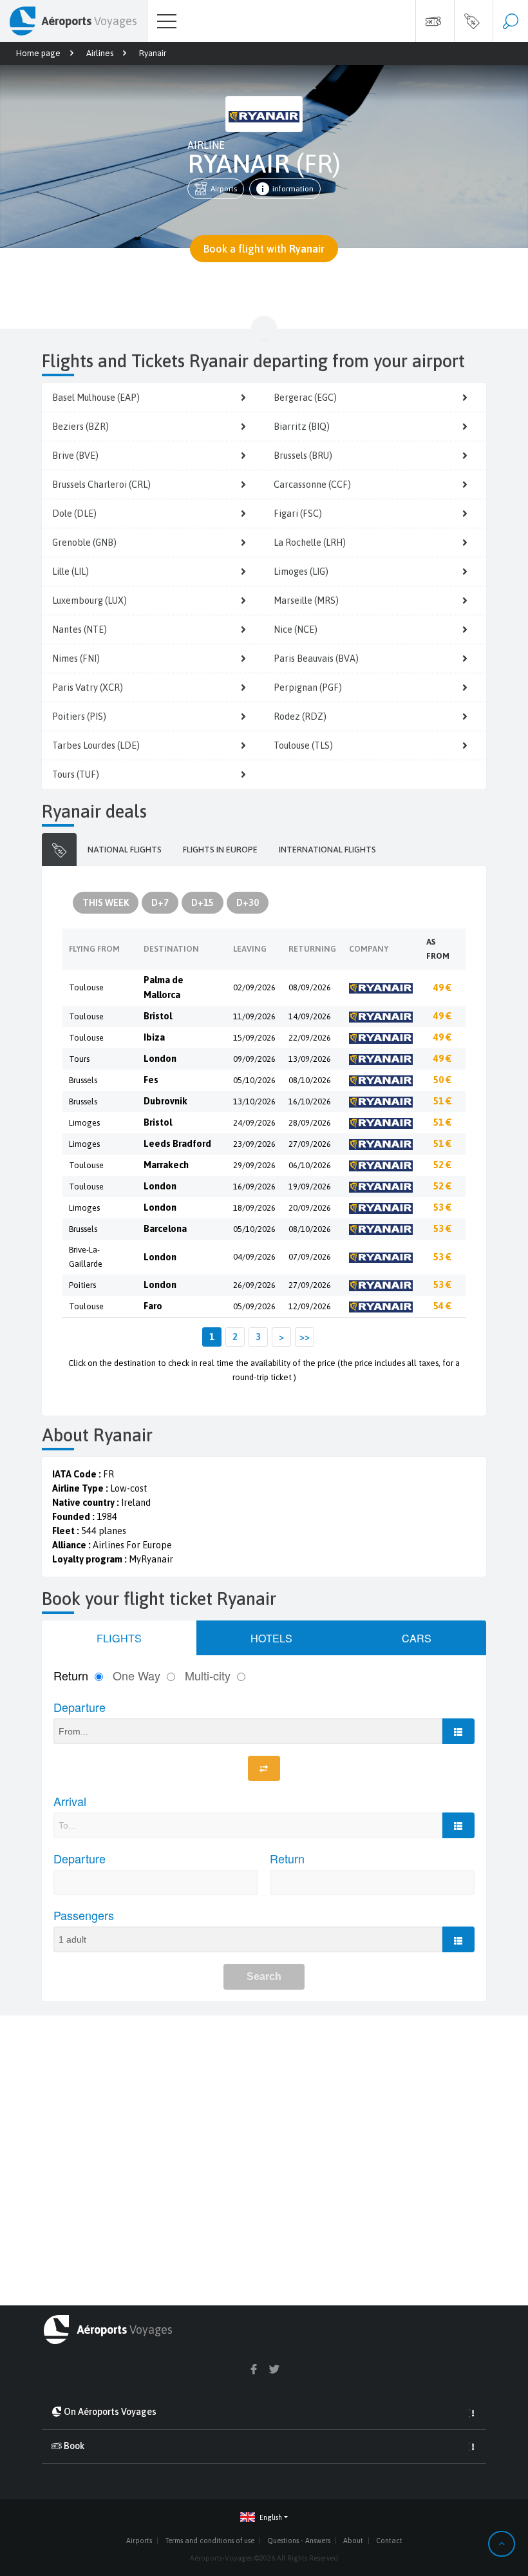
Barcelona (165, 1229)
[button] (264, 2518)
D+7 (160, 903)
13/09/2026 (310, 1059)
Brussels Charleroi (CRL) (101, 485)
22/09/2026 (310, 1038)
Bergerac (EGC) (305, 398)
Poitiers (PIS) (79, 716)
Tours (79, 1059)
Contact (389, 2541)
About (353, 2541)
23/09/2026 (254, 1144)
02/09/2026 (254, 987)
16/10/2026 (310, 1101)
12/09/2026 (310, 1306)
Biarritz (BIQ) (302, 427)
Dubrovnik (165, 1101)
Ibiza (154, 1037)
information (293, 189)
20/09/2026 (310, 1208)
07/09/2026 (310, 1257)
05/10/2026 (254, 1080)
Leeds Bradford (177, 1144)
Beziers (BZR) (80, 427)
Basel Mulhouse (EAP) (96, 398)
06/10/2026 (310, 1165)
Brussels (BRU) (303, 456)
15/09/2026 (254, 1038)
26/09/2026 (254, 1285)
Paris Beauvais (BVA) (316, 658)
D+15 (203, 903)
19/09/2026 (310, 1187)
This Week (106, 903)
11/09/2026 (254, 1016)
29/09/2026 (254, 1165)
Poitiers (82, 1285)
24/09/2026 (254, 1123)
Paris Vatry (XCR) (88, 687)
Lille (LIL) (71, 572)
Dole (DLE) (74, 514)
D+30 (248, 903)
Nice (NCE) (296, 630)
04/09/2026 (254, 1257)
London (160, 1059)
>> (305, 1337)
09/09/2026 (254, 1059)
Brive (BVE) (75, 456)
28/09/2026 (310, 1123)
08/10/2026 (310, 1080)
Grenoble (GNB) (84, 543)
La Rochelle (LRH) (310, 543)
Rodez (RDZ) (300, 716)
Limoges (84, 1123)
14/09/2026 (310, 1016)
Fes (151, 1080)
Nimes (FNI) (76, 658)
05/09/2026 (254, 1306)
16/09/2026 (254, 1187)
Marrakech (166, 1165)
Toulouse (86, 987)
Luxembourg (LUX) (90, 601)
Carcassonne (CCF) (312, 485)
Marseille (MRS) (306, 601)
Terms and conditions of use (210, 2541)
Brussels (83, 1080)
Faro (153, 1306)
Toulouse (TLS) (303, 745)
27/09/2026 (310, 1144)
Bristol (158, 1016)
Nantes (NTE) (80, 630)
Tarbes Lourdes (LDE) (96, 745)
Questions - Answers (299, 2541)
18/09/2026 (254, 1208)
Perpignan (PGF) (308, 687)
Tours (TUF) (76, 774)
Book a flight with (264, 249)
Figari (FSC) (298, 514)
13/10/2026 (254, 1101)
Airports (224, 189)
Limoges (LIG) (301, 572)
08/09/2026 (310, 987)
